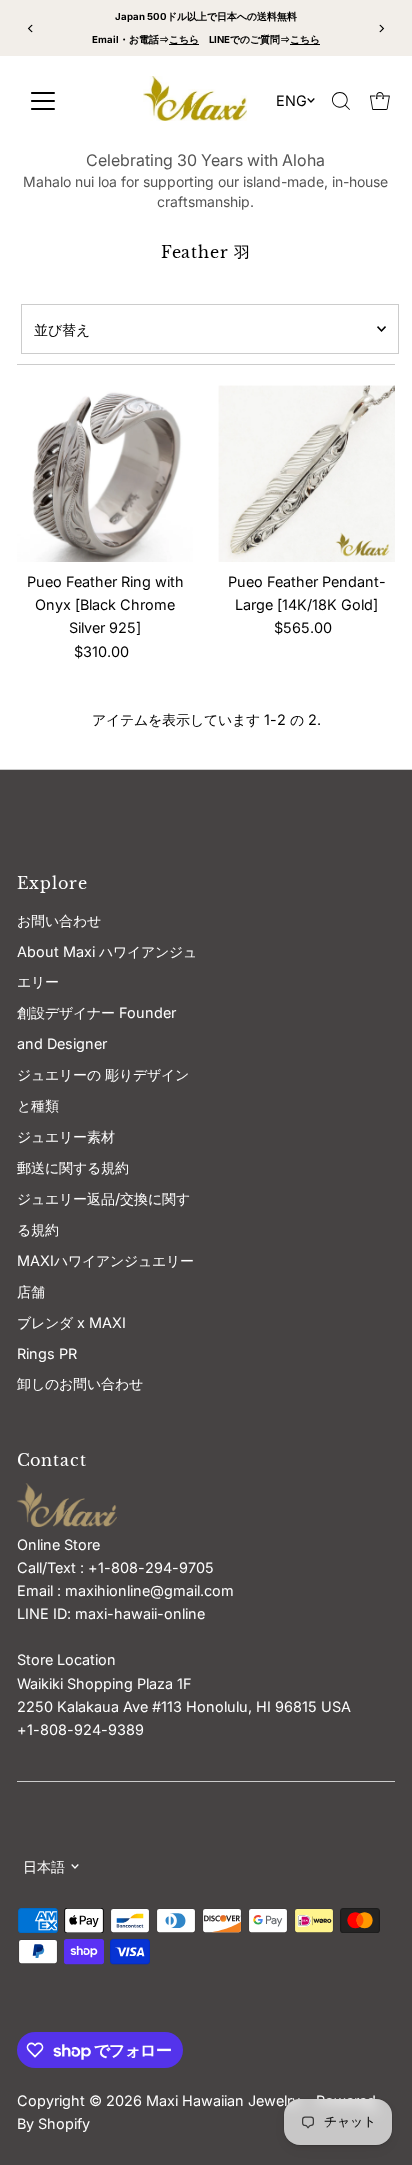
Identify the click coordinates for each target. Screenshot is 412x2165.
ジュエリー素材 (66, 1136)
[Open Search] (341, 101)
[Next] (381, 28)
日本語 (44, 1866)
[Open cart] (380, 101)
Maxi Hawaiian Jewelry (225, 2100)
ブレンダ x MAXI (71, 1322)
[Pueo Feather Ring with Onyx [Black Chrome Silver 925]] (105, 473)
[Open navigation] (66, 101)
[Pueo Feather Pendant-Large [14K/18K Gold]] (306, 473)
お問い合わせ (59, 920)
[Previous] (30, 28)
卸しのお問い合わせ (80, 1383)
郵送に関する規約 (73, 1167)
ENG (291, 100)
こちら (184, 39)
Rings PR (47, 1353)
